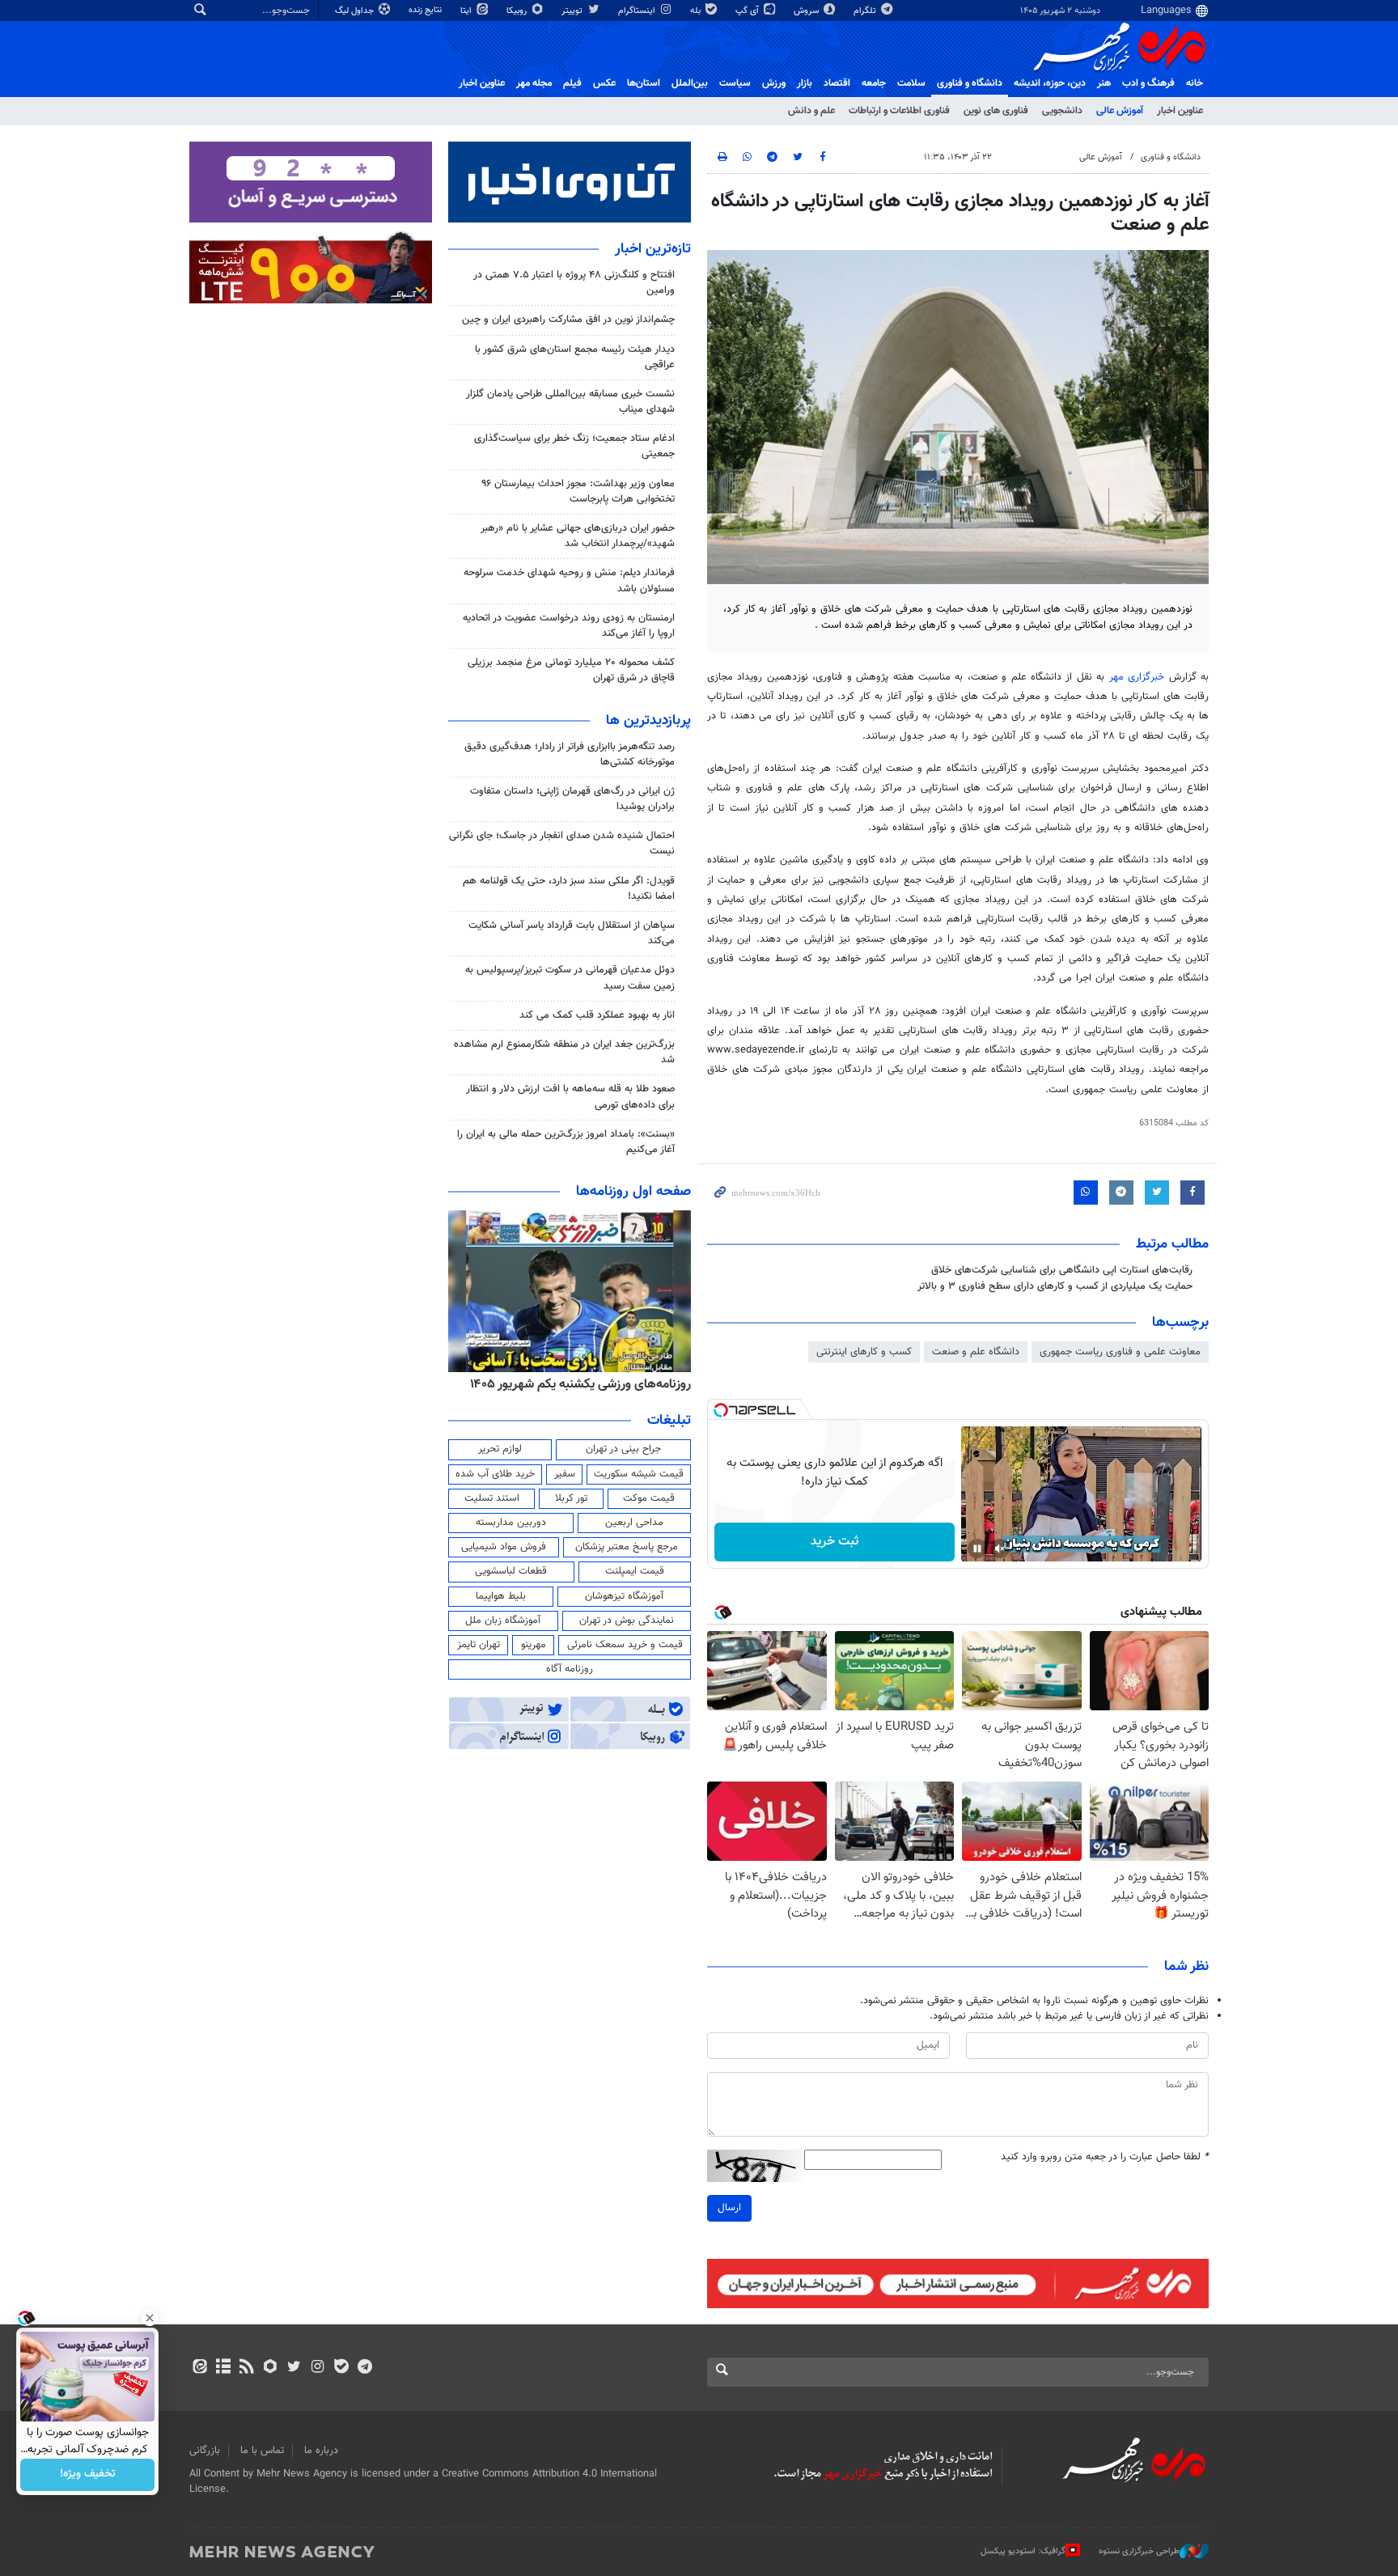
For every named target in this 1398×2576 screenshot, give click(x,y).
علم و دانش (811, 111)
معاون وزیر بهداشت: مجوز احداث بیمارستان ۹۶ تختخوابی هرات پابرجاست (578, 491)
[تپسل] (721, 1410)
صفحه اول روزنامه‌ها (633, 1192)
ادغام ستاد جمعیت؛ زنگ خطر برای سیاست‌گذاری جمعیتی (574, 446)
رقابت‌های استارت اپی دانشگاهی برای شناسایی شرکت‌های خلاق (1062, 1270)
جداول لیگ (356, 11)
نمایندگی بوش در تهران (627, 1621)
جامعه (874, 83)
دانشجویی (1062, 111)
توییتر (573, 11)
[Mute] (1000, 1549)
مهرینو (534, 1645)
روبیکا (518, 11)
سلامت (911, 83)
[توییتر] (294, 2368)
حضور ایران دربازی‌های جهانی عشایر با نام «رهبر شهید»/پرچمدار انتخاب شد (578, 536)
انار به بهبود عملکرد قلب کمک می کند (597, 1015)
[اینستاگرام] (318, 2368)
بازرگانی (205, 2451)
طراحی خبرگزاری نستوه (1139, 2551)
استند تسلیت (492, 1498)
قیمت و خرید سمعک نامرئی (625, 1645)
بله (697, 11)
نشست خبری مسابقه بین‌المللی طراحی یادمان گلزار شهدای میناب (570, 402)
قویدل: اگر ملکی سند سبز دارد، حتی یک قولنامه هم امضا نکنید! (569, 889)
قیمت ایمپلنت (635, 1571)
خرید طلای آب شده (495, 1474)
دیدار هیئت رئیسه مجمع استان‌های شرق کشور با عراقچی (575, 357)
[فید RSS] (246, 2368)
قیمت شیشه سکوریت (639, 1474)
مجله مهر (534, 83)
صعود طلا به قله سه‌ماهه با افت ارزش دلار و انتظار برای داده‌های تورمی (570, 1097)
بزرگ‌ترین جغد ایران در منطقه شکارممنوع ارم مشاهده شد (564, 1052)
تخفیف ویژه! (88, 2475)
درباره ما (321, 2451)
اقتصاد (837, 83)
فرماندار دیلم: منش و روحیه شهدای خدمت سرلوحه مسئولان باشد (569, 580)
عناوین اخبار (1180, 111)
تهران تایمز (479, 1645)
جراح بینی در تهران (623, 1449)
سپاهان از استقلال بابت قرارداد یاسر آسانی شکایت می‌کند (572, 933)
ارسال (729, 2208)
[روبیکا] (271, 2368)
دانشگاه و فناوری (970, 83)
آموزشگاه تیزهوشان (624, 1596)
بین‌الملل (690, 83)
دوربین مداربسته (511, 1523)
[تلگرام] (364, 2368)
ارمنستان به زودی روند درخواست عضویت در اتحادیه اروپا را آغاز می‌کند (569, 626)
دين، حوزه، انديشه (1050, 83)
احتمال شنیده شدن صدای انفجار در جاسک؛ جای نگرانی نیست (562, 843)
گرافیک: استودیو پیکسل (1023, 2551)
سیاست (735, 83)
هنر (1104, 83)
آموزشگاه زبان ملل (503, 1621)
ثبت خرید (835, 1542)
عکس (604, 83)
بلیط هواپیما (501, 1596)
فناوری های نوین (996, 111)
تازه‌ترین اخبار (653, 249)
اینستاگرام (638, 11)
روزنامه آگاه (570, 1669)
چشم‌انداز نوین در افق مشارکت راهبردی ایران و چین (568, 320)
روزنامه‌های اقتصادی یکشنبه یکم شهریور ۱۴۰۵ (575, 1384)
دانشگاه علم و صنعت (976, 1352)
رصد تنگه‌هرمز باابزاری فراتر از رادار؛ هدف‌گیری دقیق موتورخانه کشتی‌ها (570, 754)
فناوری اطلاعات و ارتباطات (899, 111)
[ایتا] (199, 2368)
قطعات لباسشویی (511, 1571)
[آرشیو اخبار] (223, 2368)
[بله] (341, 2368)
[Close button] (150, 2318)
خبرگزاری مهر (1137, 677)
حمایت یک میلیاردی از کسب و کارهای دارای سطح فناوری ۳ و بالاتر (1055, 1286)
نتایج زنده (426, 10)
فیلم (572, 83)
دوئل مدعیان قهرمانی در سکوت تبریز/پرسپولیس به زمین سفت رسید (570, 978)
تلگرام (866, 11)
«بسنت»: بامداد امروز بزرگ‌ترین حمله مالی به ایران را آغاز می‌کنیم (566, 1142)
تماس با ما (262, 2451)
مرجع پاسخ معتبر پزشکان (627, 1547)
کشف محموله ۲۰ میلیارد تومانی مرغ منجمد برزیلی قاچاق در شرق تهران (571, 670)
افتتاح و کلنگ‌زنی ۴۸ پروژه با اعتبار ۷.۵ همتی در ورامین (574, 283)
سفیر (565, 1474)
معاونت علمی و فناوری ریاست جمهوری (1120, 1352)
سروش (807, 11)
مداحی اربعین (634, 1523)
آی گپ (748, 11)
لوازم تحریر (500, 1449)
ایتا (467, 11)
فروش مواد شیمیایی (504, 1547)
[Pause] (977, 1549)
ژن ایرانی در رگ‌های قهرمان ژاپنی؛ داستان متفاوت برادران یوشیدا (572, 799)
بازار (805, 83)
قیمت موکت (649, 1498)
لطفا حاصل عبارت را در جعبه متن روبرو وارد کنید (1105, 2157)
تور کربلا (571, 1498)
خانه (1195, 83)
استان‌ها (644, 83)
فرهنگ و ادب (1148, 83)
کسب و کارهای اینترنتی (864, 1352)
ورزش (774, 83)
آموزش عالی (1120, 111)
